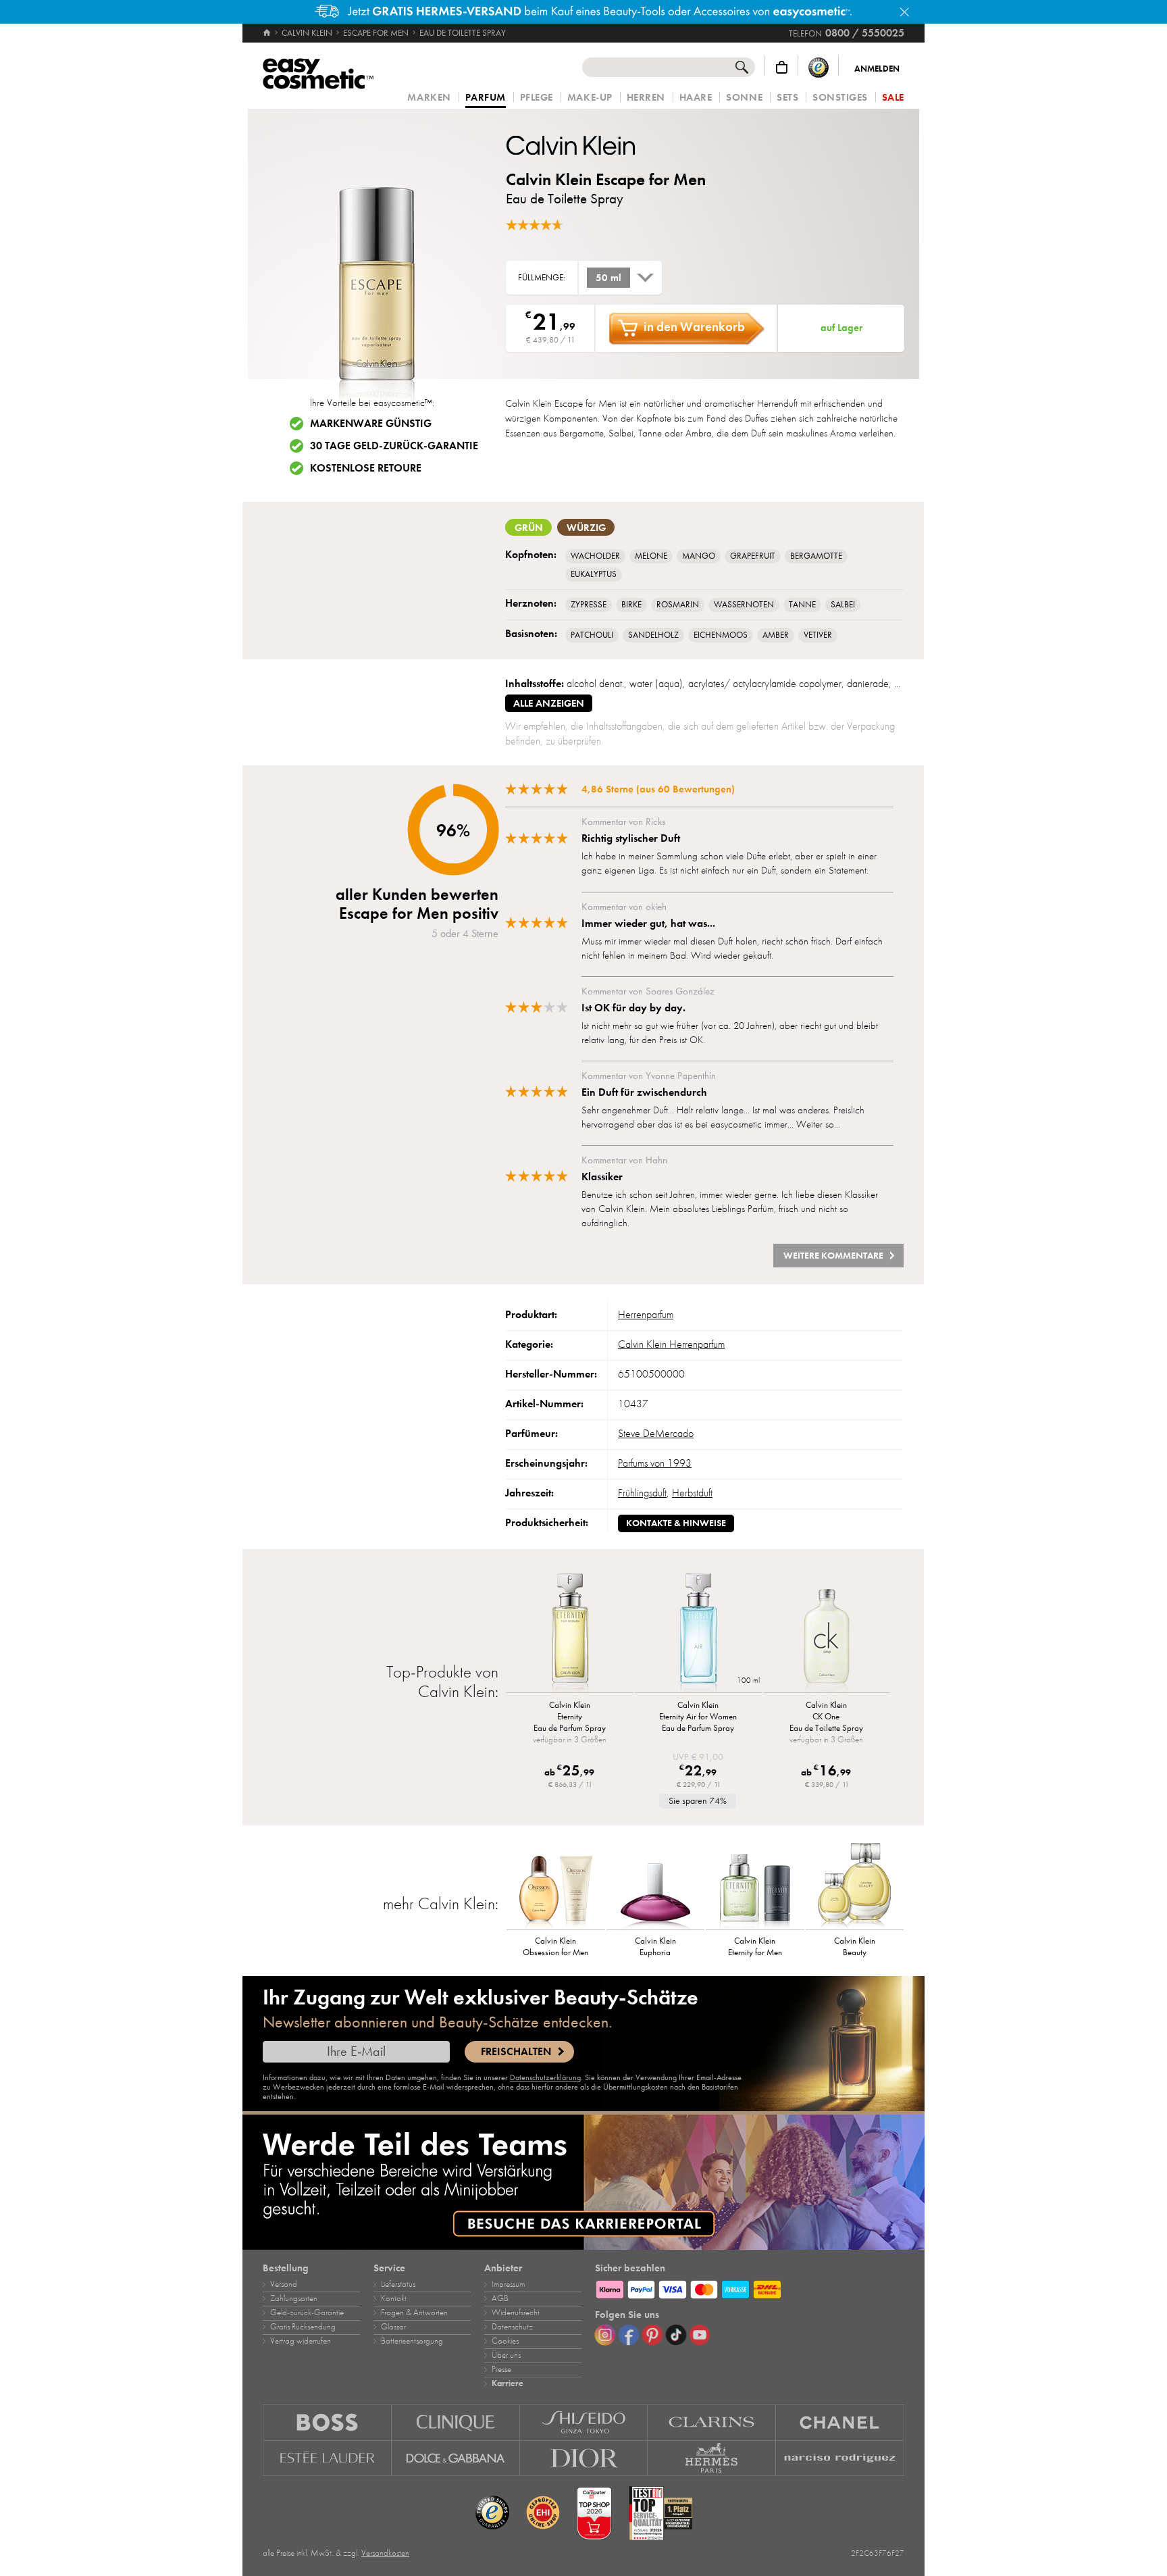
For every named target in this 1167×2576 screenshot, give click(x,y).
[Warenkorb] (782, 67)
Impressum (508, 2284)
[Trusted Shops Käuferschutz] (819, 67)
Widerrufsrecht (516, 2313)
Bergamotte (816, 556)
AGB (500, 2298)
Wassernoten (744, 605)
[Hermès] (712, 2458)
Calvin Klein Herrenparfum (671, 1344)
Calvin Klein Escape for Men (606, 179)
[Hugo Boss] (327, 2422)
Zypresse (589, 605)
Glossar (393, 2327)
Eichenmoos (721, 635)
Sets (787, 98)
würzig (586, 528)
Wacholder (595, 556)
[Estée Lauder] (327, 2458)
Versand (284, 2284)
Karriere (508, 2383)
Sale (893, 98)
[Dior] (584, 2458)
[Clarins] (712, 2422)
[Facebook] (629, 2335)
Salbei (843, 605)
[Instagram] (605, 2335)
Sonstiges (840, 98)
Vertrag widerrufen (301, 2341)
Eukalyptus (594, 574)
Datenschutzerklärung (545, 2077)
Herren (646, 98)
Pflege (537, 98)
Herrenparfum (646, 1315)
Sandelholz (653, 635)
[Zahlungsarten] (750, 2288)
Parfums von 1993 (655, 1463)
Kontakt (394, 2298)
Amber (776, 635)
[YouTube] (700, 2335)
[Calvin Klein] (587, 145)
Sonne (744, 98)
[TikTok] (676, 2335)
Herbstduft (692, 1493)
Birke (631, 605)
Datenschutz (512, 2327)
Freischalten (516, 2052)
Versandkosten (385, 2553)
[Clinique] (456, 2422)
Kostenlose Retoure (366, 468)
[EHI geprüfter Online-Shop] (543, 2513)
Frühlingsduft (642, 1493)
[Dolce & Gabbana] (456, 2458)
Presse (501, 2369)
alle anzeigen (549, 703)
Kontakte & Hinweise (676, 1523)
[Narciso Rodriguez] (840, 2458)
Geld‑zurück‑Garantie (307, 2313)
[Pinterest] (652, 2335)
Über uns (506, 2355)
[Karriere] (583, 2182)
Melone (651, 556)
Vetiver (818, 635)
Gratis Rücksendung (303, 2327)
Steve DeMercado (656, 1434)
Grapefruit (753, 556)
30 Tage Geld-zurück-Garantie (394, 446)
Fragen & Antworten (414, 2313)
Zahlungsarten (294, 2298)
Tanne (802, 605)
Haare (696, 98)
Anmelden (877, 69)
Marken (429, 98)
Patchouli (592, 635)
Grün (529, 528)
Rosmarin (678, 605)
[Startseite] (268, 33)
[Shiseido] (584, 2422)
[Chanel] (840, 2422)
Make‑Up (590, 98)
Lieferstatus (398, 2284)
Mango (699, 556)
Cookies (505, 2341)
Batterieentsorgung (412, 2341)
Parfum (486, 98)
